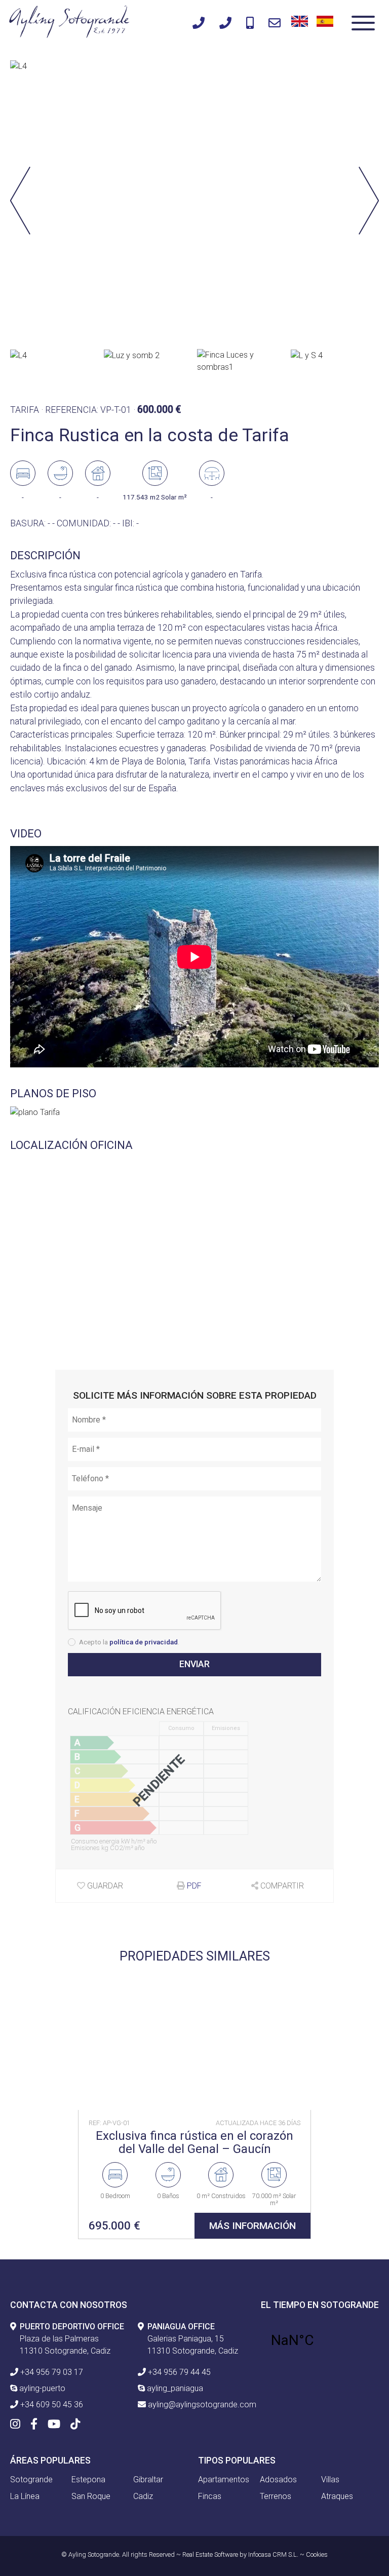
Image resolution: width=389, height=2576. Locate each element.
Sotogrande (31, 2479)
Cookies (317, 2554)
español (323, 20)
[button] (369, 202)
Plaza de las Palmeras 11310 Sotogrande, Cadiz (72, 2339)
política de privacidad (144, 1642)
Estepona (88, 2479)
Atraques (337, 2496)
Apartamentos (224, 2479)
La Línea (25, 2496)
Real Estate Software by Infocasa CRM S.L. (240, 2554)
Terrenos (276, 2496)
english (298, 20)
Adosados (278, 2479)
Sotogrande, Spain (320, 2340)
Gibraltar (148, 2479)
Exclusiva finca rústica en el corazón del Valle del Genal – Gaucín (194, 2143)
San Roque (91, 2496)
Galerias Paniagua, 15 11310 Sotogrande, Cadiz (193, 2339)
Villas (330, 2479)
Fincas (210, 2496)
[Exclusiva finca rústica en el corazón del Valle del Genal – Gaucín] (194, 2040)
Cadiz (143, 2496)
